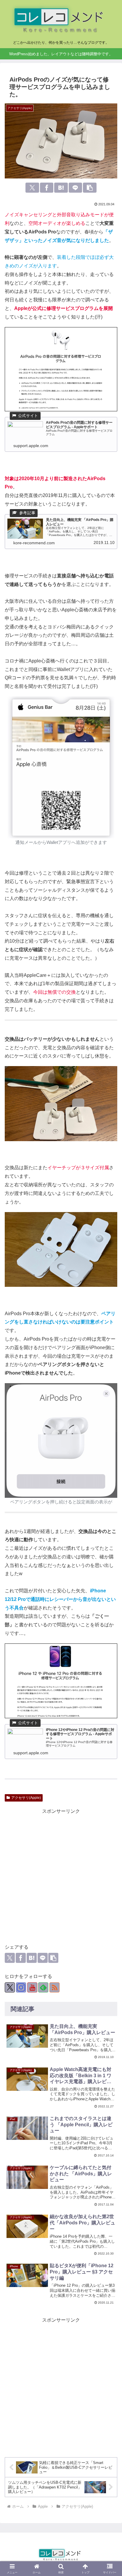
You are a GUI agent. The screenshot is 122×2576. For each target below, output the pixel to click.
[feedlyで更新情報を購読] (43, 1987)
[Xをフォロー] (10, 1987)
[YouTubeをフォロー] (32, 1987)
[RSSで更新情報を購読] (54, 1987)
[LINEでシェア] (76, 188)
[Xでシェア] (32, 188)
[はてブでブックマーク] (61, 188)
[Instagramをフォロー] (21, 1987)
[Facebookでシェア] (47, 188)
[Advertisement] (61, 1876)
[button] (90, 188)
